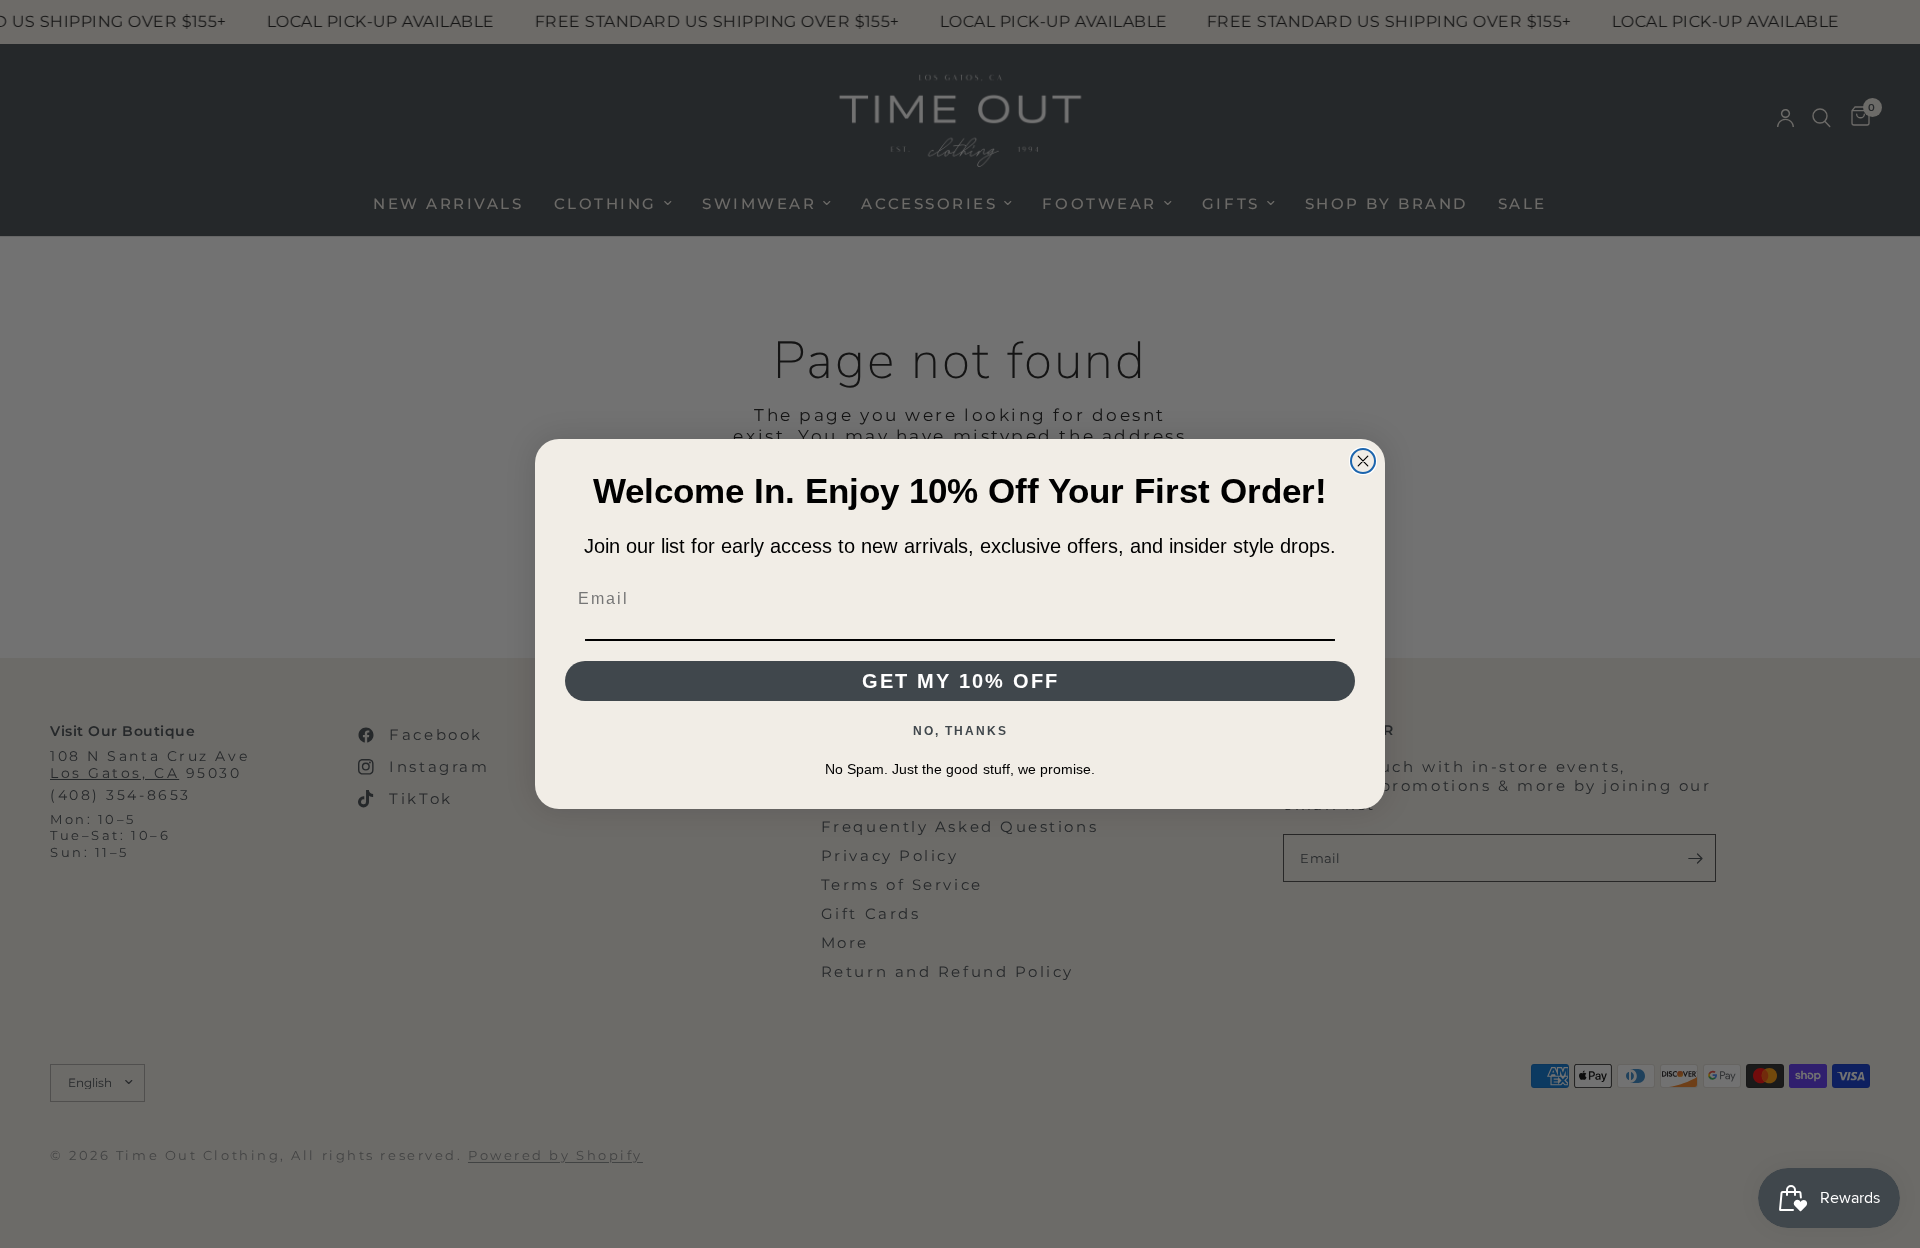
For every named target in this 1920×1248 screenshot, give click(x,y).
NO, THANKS (960, 731)
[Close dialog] (1363, 461)
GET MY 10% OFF (960, 681)
